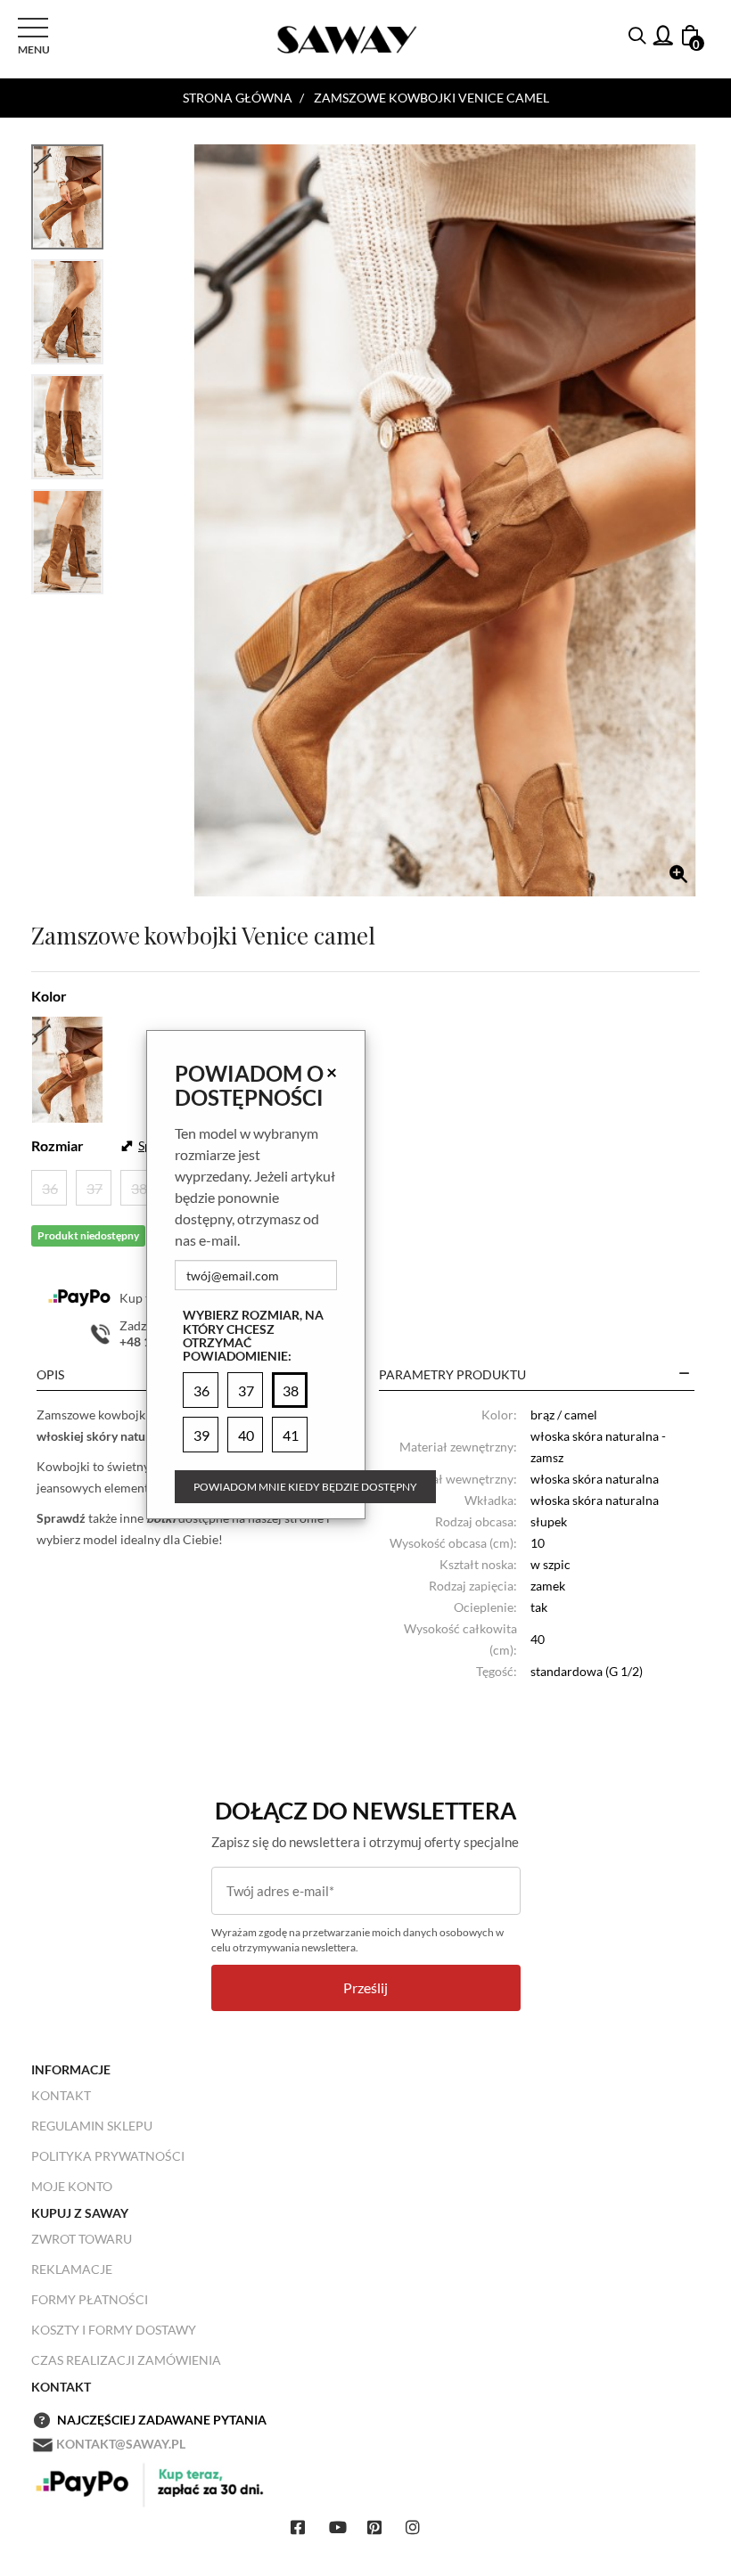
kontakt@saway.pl (121, 2444)
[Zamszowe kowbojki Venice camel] (445, 520)
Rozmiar (57, 1145)
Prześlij (365, 1987)
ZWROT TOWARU (82, 2239)
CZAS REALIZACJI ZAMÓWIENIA (126, 2360)
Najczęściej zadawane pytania (162, 2420)
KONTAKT (61, 2095)
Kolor (49, 996)
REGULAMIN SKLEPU (92, 2126)
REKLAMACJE (72, 2269)
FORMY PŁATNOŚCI (90, 2299)
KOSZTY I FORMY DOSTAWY (114, 2330)
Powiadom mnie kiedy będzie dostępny (305, 1487)
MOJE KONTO (72, 2186)
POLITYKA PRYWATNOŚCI (108, 2156)
